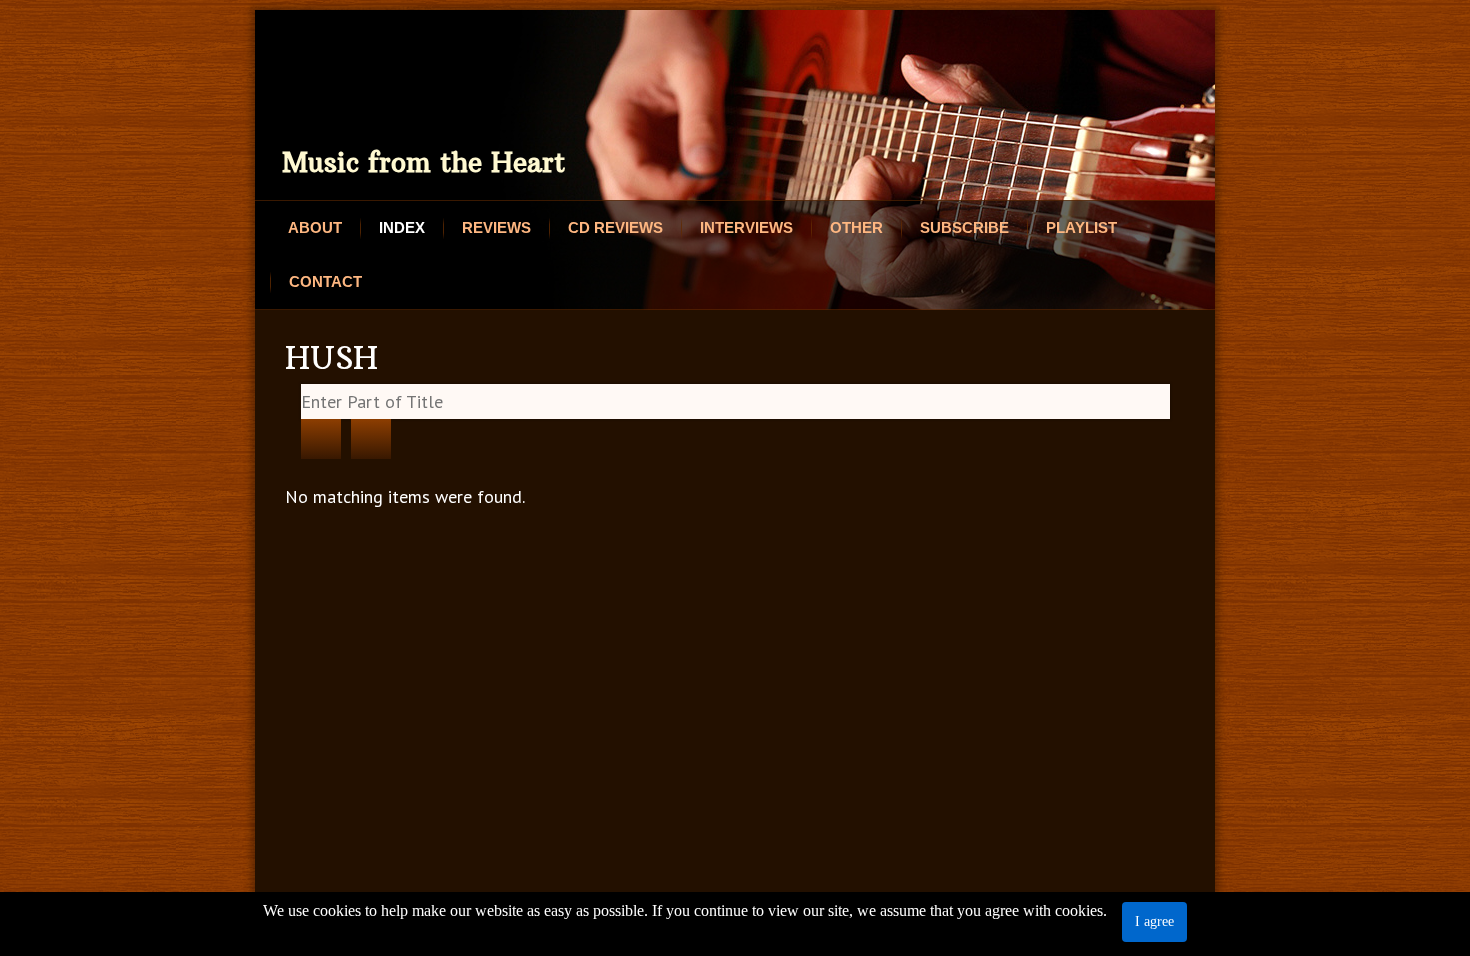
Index (402, 227)
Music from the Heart (423, 162)
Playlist (1081, 227)
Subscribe (964, 227)
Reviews (496, 227)
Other (856, 227)
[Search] (321, 439)
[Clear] (371, 439)
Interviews (746, 227)
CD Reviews (615, 227)
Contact (325, 281)
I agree (1154, 921)
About (315, 227)
